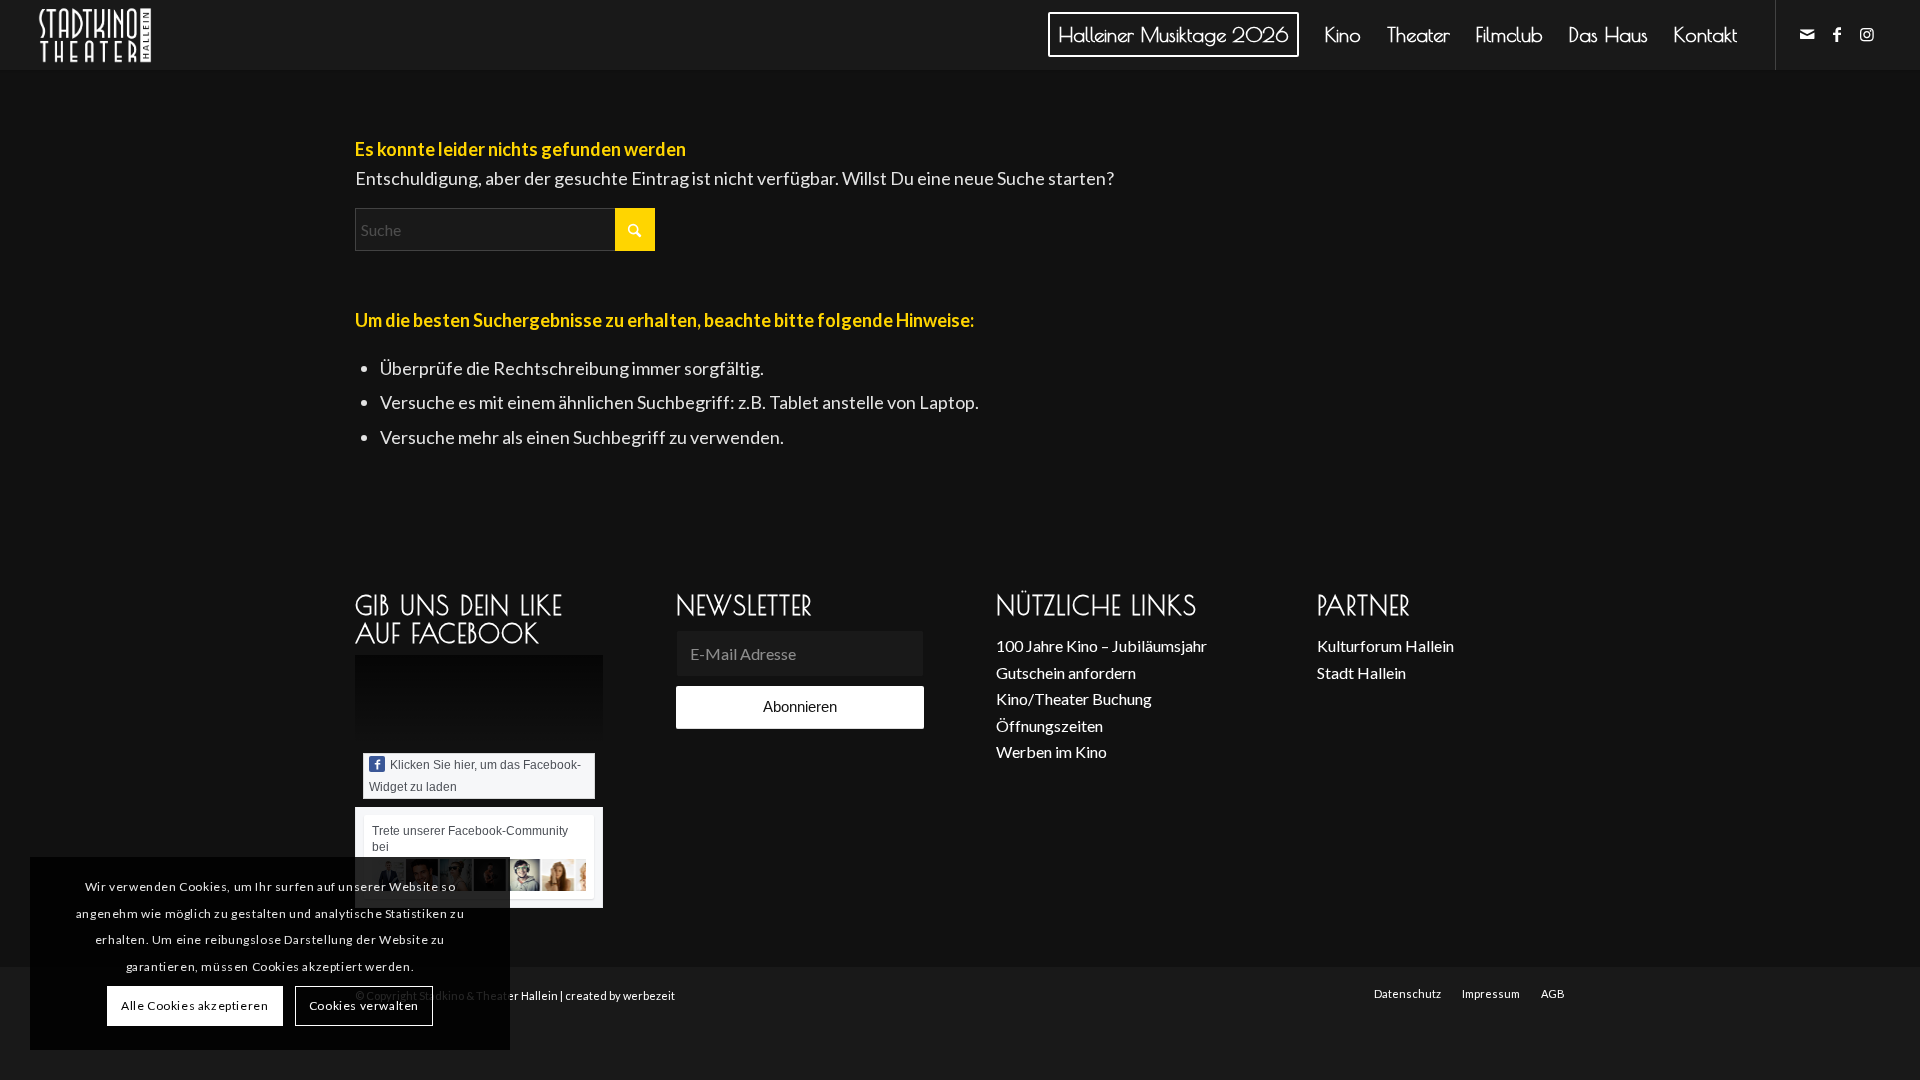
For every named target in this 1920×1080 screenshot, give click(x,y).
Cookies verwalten (364, 1005)
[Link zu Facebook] (1837, 34)
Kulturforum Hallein (1385, 645)
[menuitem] (1173, 35)
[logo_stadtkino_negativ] (132, 35)
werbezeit (649, 995)
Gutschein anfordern (1066, 672)
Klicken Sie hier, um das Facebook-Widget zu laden (475, 776)
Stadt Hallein (1361, 672)
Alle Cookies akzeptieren (194, 1005)
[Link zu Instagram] (1867, 34)
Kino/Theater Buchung (1074, 698)
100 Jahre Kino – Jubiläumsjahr (1101, 645)
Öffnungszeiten (1049, 725)
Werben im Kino (1051, 751)
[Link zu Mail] (1807, 34)
